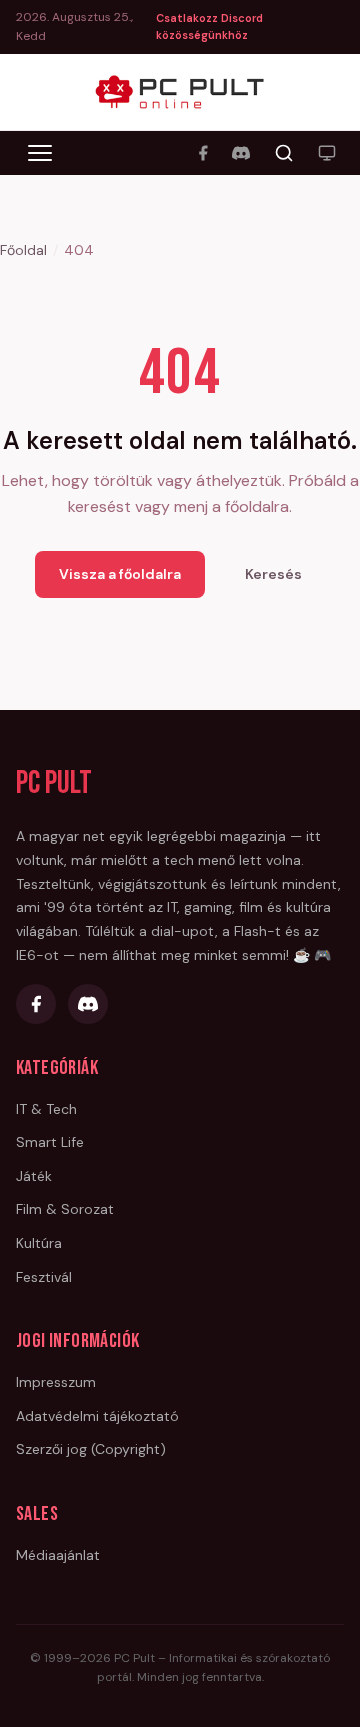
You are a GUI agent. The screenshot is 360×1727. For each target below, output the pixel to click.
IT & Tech (46, 1109)
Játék (34, 1176)
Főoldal (23, 250)
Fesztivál (44, 1277)
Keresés (273, 574)
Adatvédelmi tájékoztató (97, 1416)
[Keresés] (284, 153)
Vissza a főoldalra (120, 574)
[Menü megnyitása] (40, 153)
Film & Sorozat (65, 1209)
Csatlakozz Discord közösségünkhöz (209, 27)
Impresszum (56, 1382)
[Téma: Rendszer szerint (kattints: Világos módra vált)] (327, 153)
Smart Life (50, 1142)
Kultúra (39, 1243)
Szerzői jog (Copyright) (91, 1449)
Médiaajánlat (58, 1555)
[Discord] (241, 153)
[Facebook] (203, 153)
